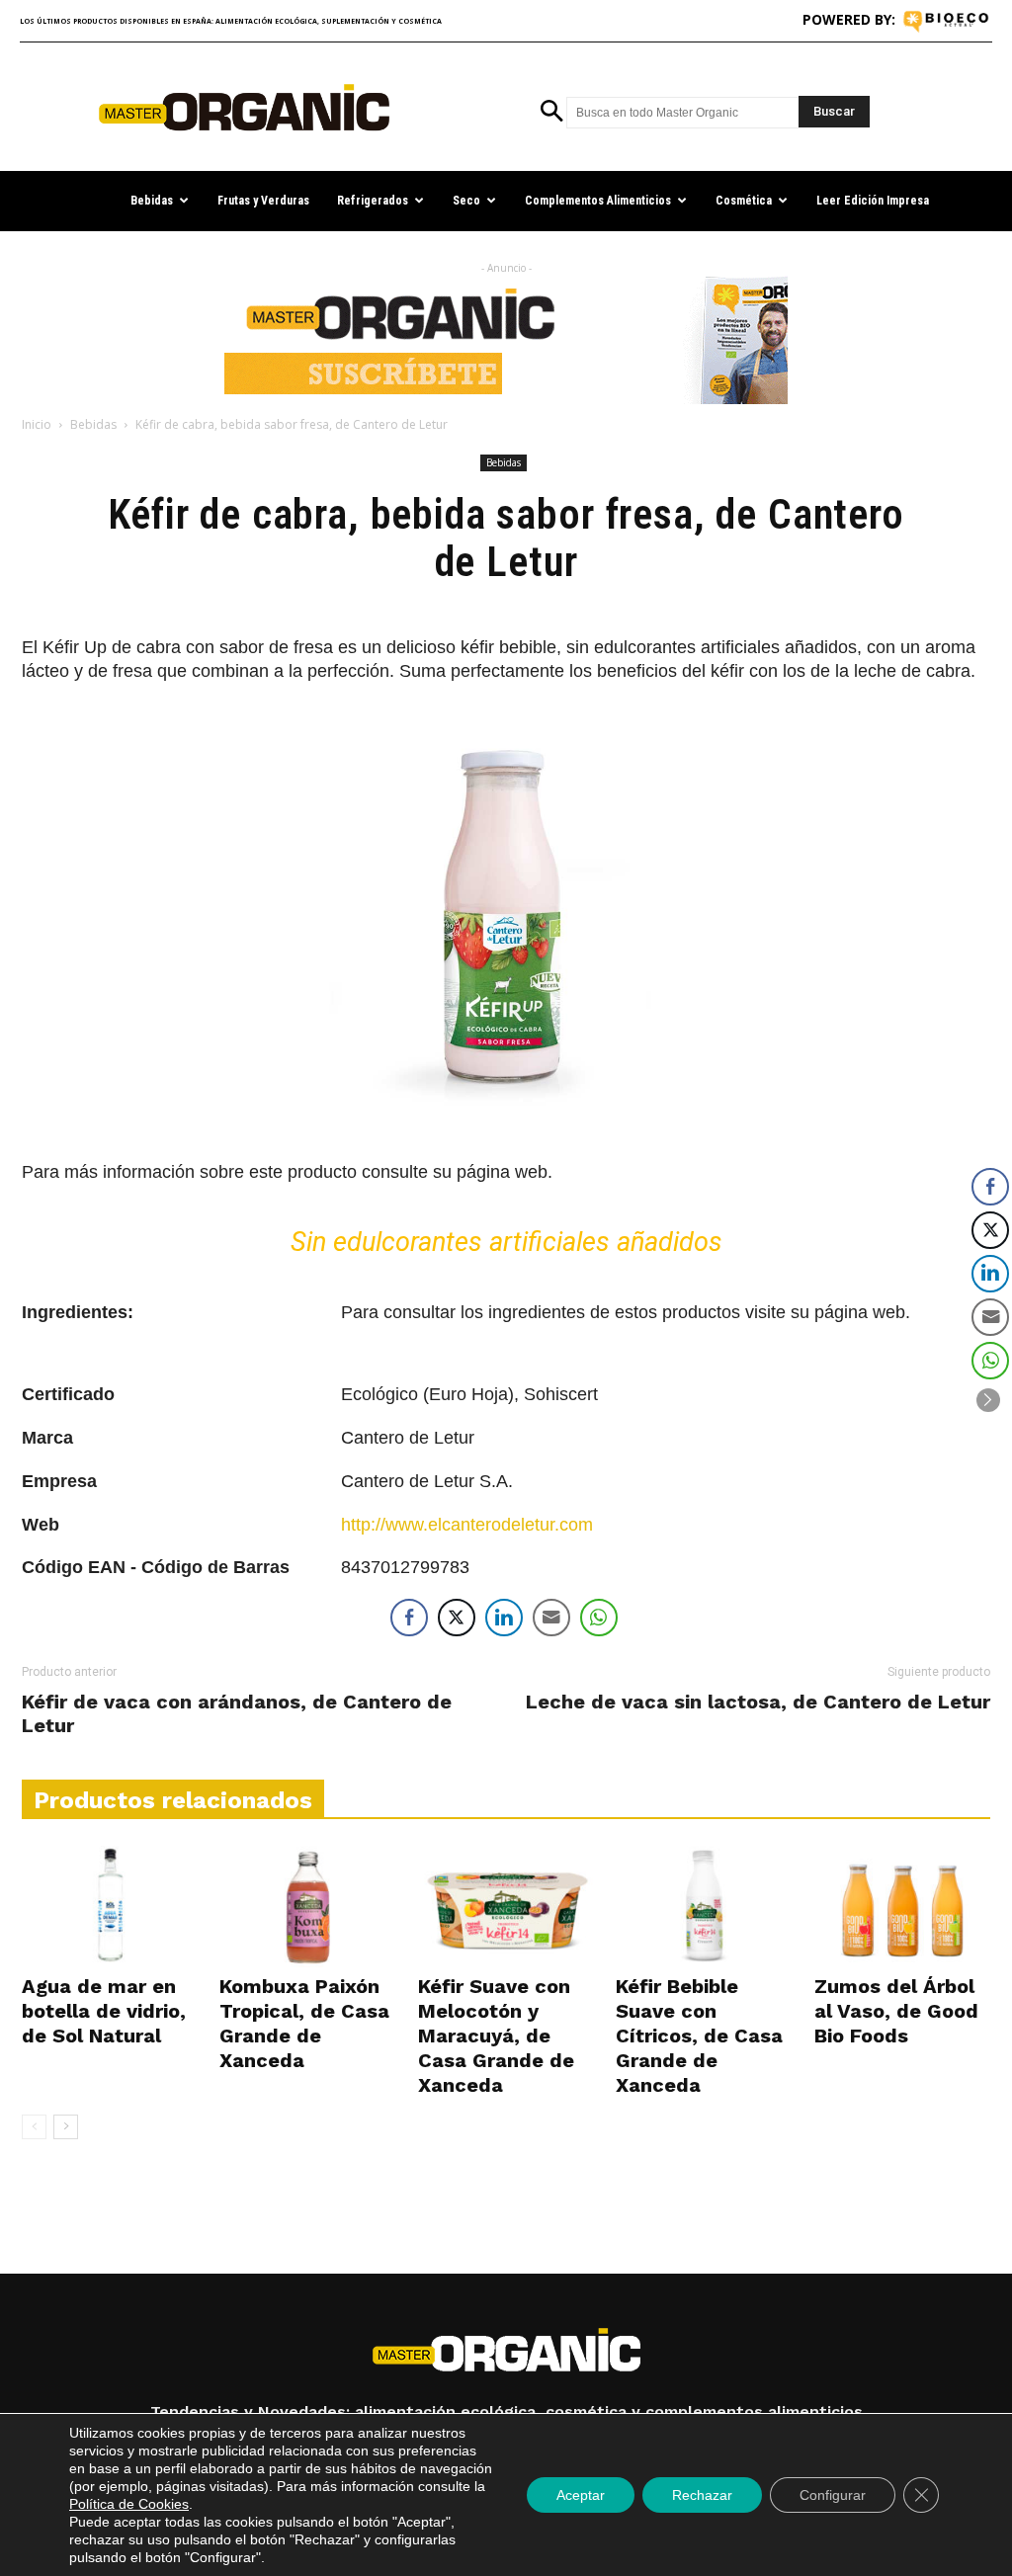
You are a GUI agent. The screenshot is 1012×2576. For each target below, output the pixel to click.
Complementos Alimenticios (598, 201)
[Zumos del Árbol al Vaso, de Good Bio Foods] (902, 1907)
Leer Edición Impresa (873, 201)
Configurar (833, 2495)
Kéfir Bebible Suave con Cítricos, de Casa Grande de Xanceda (699, 2036)
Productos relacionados (173, 1800)
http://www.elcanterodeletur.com (467, 1525)
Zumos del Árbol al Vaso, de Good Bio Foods (896, 2011)
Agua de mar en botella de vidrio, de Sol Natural (104, 2011)
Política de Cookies (129, 2504)
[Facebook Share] (409, 1618)
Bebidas (152, 201)
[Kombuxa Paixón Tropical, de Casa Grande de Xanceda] (307, 1907)
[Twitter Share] (457, 1618)
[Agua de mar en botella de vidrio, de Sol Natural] (110, 1907)
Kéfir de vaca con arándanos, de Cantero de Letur (237, 1713)
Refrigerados (373, 201)
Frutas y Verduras (263, 201)
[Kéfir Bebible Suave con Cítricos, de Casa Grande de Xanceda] (704, 1907)
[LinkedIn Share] (504, 1618)
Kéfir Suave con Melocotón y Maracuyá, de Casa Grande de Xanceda (496, 2036)
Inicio (37, 424)
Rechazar (702, 2495)
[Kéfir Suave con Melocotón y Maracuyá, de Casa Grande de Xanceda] (506, 1907)
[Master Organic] (244, 108)
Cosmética (744, 201)
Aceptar (581, 2495)
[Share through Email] (551, 1618)
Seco (466, 201)
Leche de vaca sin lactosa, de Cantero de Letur (758, 1702)
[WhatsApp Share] (599, 1618)
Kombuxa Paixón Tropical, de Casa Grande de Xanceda (304, 2023)
